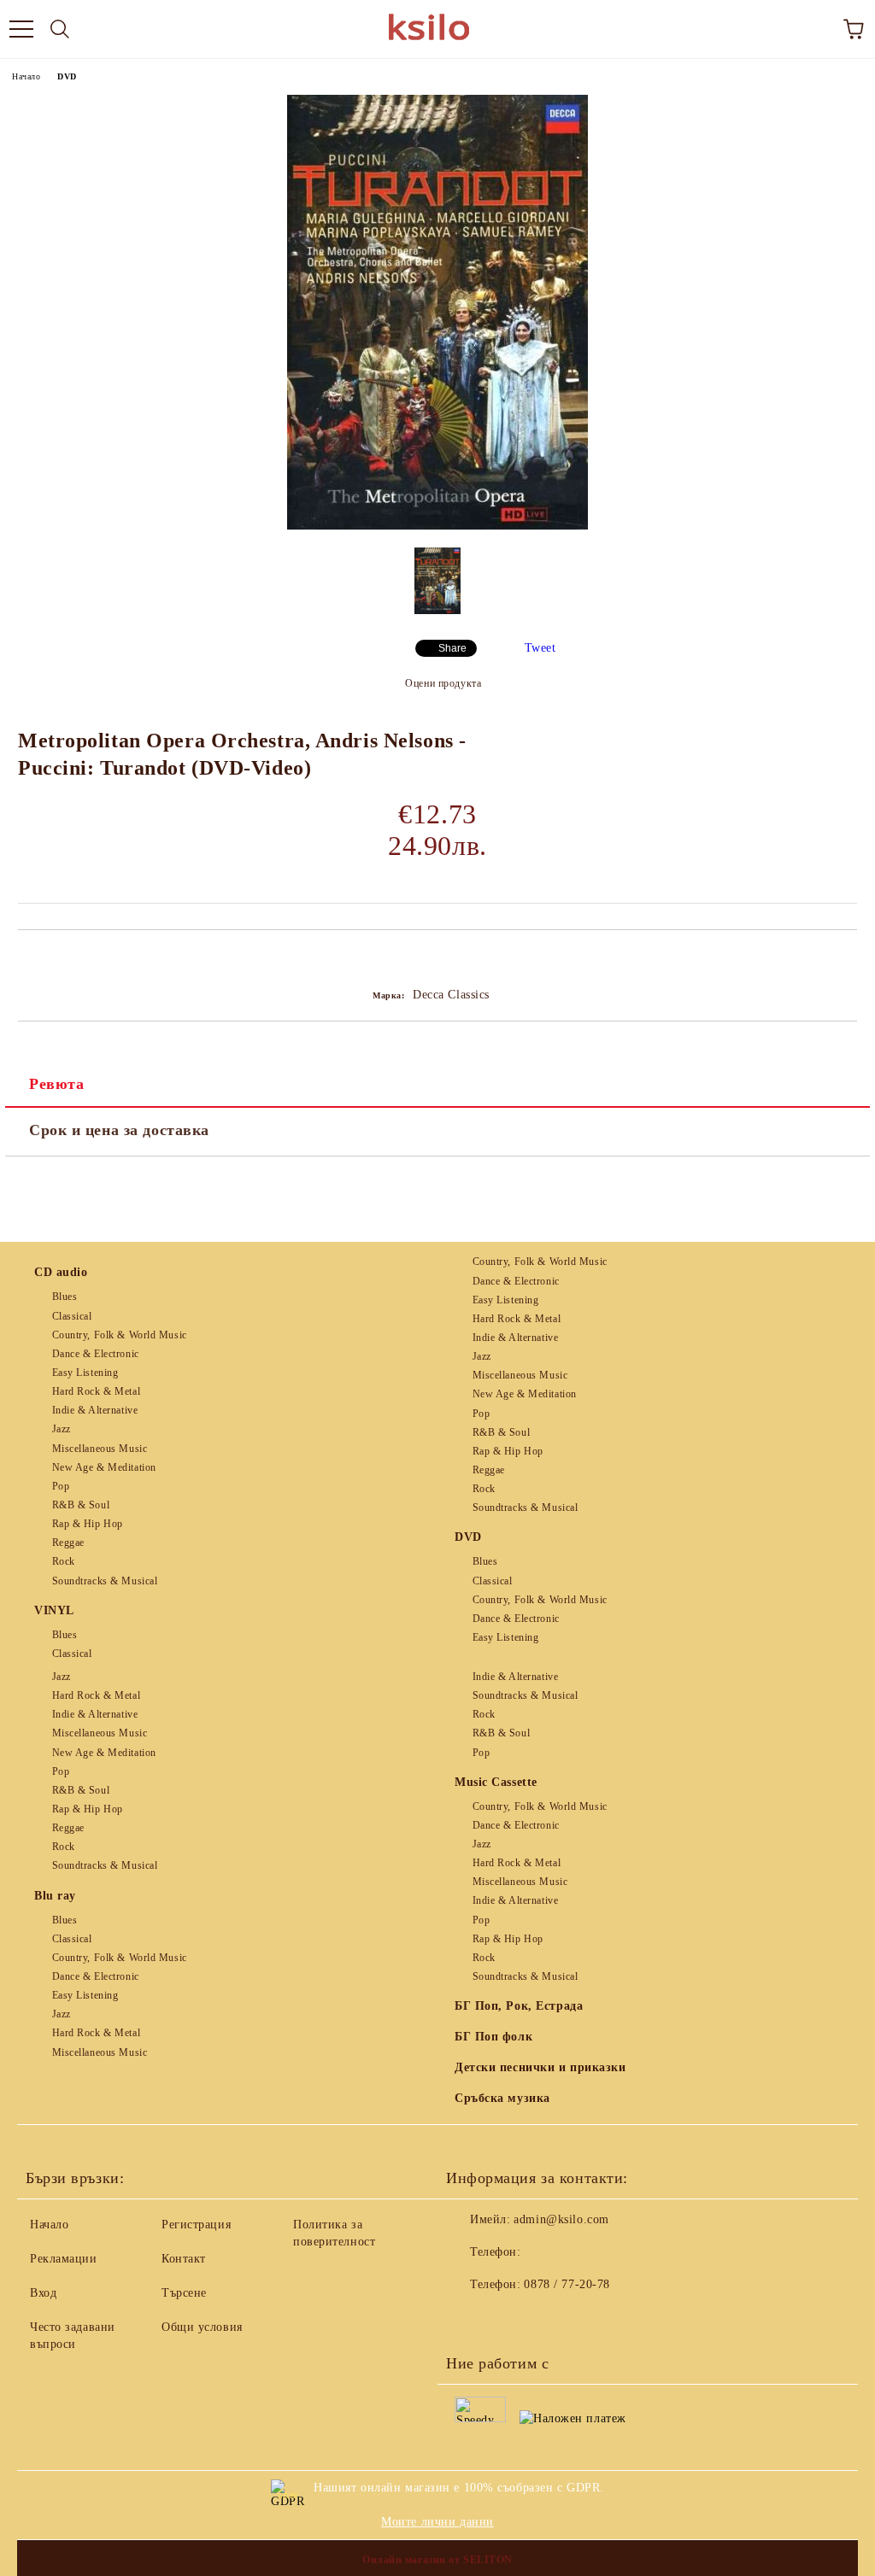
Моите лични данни (437, 2522)
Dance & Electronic (96, 1354)
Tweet (540, 648)
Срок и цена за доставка (119, 1130)
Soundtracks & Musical (105, 1581)
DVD (67, 76)
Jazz (62, 1429)
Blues (65, 1297)
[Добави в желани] (845, 959)
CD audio (61, 1272)
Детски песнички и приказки (540, 2067)
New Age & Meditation (104, 1467)
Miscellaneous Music (100, 1449)
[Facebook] (468, 2319)
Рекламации (64, 2259)
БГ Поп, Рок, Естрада (519, 2006)
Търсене (184, 2293)
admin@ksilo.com (561, 2219)
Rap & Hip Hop (88, 1524)
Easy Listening (85, 1373)
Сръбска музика (502, 2098)
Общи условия (202, 2327)
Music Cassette (496, 1782)
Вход (43, 2293)
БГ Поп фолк (493, 2037)
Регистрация (196, 2225)
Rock (64, 1561)
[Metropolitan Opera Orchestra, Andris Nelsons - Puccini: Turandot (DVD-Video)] (437, 526)
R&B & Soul (81, 1505)
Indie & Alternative (95, 1410)
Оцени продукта (443, 683)
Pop (61, 1486)
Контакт (184, 2259)
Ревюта (56, 1084)
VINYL (54, 1610)
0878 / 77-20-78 (567, 2284)
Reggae (68, 1543)
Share (452, 648)
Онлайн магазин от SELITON (437, 2560)
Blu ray (55, 1896)
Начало (26, 76)
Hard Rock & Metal (96, 1391)
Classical (72, 1316)
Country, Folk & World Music (120, 1335)
